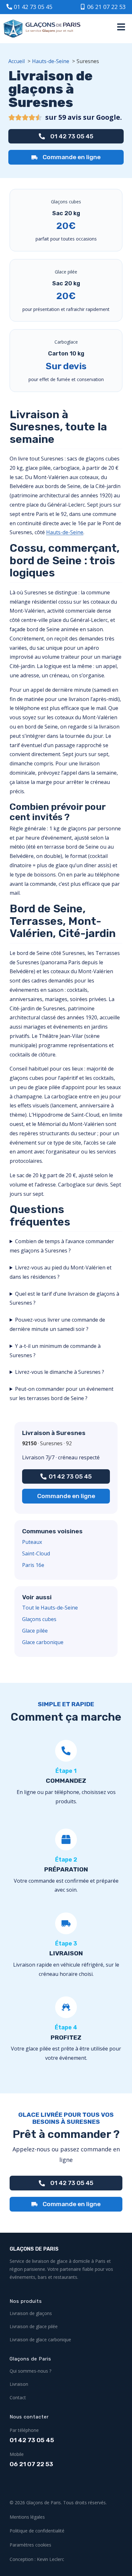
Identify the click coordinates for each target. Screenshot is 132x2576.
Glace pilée (35, 1631)
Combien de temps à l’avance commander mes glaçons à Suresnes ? (62, 1246)
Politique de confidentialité (37, 2531)
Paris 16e (33, 1565)
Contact (18, 2397)
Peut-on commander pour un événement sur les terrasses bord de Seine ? (62, 1394)
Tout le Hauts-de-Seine (50, 1608)
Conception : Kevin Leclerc (37, 2559)
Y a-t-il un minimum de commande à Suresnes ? (55, 1351)
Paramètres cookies (30, 2545)
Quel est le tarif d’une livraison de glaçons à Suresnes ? (64, 1298)
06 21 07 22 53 (31, 2464)
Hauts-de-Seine (65, 532)
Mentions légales (27, 2517)
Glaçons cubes (39, 1619)
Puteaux (32, 1542)
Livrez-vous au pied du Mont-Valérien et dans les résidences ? (61, 1272)
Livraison (19, 2384)
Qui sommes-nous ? (30, 2371)
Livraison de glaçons (31, 2313)
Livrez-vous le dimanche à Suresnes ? (60, 1372)
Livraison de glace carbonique (40, 2340)
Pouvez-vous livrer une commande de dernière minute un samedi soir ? (57, 1324)
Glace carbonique (43, 1642)
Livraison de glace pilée (34, 2326)
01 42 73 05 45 (32, 2440)
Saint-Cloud (36, 1553)
